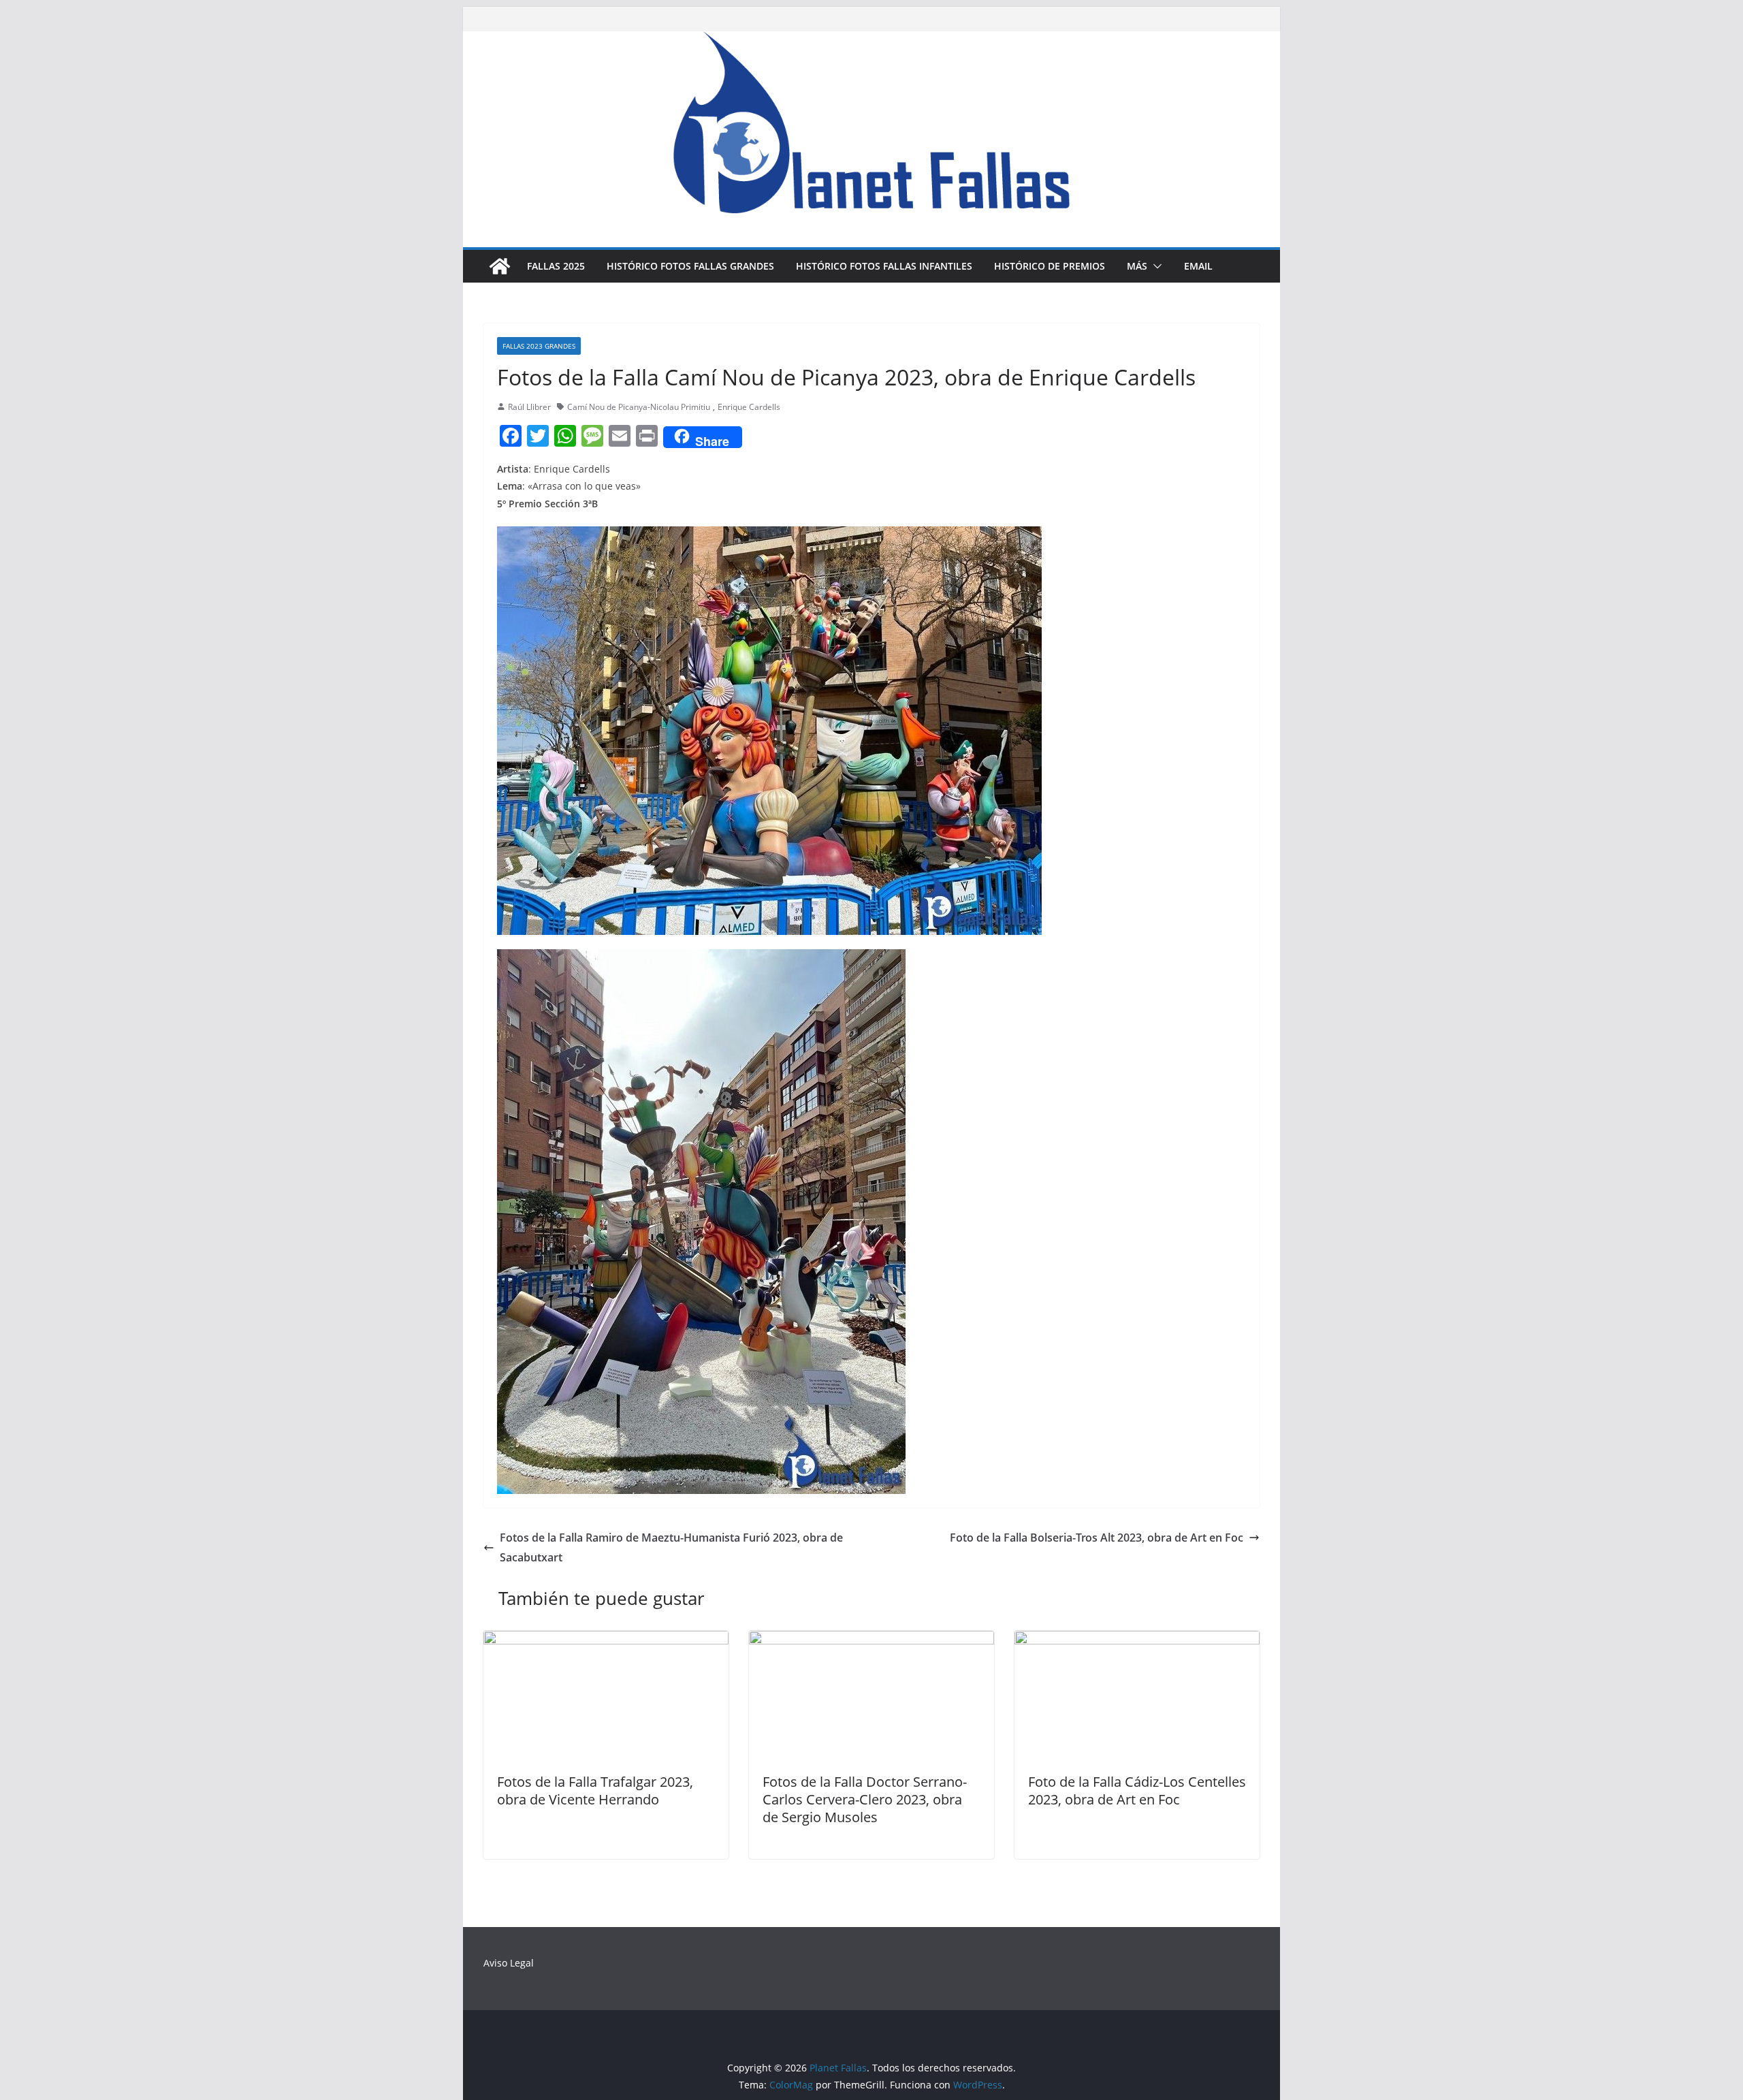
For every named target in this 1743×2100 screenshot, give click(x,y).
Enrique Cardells (749, 407)
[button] (1155, 266)
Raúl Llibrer (529, 407)
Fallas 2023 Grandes (539, 346)
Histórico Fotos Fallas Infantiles (884, 266)
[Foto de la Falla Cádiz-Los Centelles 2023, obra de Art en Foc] (1137, 1640)
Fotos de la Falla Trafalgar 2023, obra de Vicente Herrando (595, 1791)
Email (1198, 266)
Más (1137, 266)
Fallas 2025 (556, 266)
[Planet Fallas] (500, 266)
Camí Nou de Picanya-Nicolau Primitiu (639, 407)
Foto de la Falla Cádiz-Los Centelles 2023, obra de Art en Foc (1137, 1791)
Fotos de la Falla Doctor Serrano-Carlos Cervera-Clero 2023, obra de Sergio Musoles (865, 1799)
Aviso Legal (509, 1963)
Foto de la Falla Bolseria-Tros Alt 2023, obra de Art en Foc (1097, 1538)
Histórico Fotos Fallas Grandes (690, 266)
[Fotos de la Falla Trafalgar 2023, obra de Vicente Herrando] (606, 1640)
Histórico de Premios (1050, 266)
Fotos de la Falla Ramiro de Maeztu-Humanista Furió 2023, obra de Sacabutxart (671, 1547)
